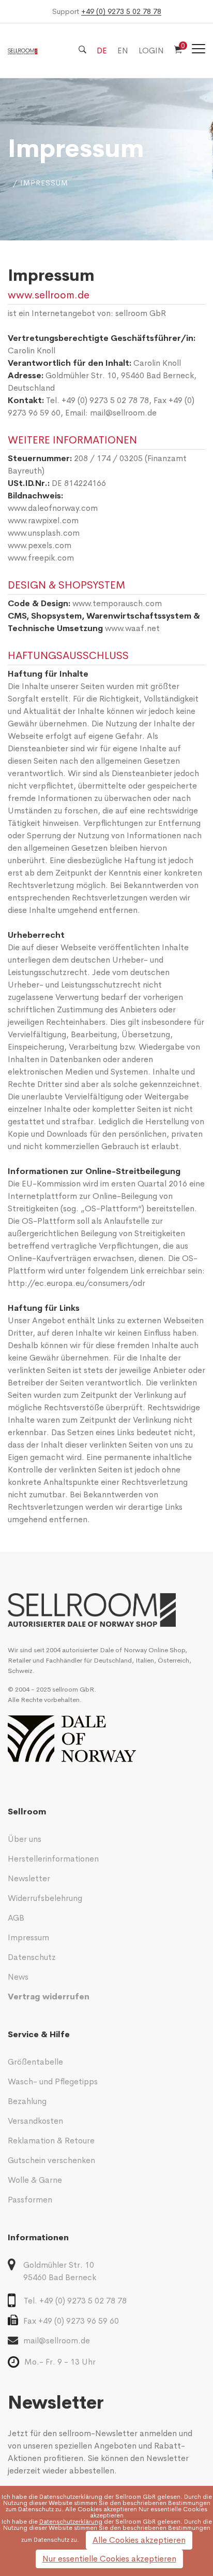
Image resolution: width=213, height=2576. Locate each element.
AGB (16, 1918)
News (18, 1977)
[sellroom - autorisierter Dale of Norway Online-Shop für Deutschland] (106, 1610)
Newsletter (29, 1878)
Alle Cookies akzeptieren (139, 2540)
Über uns (25, 1839)
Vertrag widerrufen (49, 1997)
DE (102, 51)
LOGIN (151, 51)
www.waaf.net (132, 628)
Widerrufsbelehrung (45, 1898)
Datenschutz (32, 1957)
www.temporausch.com (117, 603)
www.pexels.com (40, 545)
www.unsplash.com (44, 533)
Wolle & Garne (35, 2180)
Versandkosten (35, 2121)
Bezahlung (27, 2101)
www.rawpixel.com (43, 520)
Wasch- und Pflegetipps (53, 2081)
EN (123, 51)
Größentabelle (35, 2062)
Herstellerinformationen (53, 1859)
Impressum (28, 1937)
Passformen (30, 2200)
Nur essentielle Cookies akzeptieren (109, 2559)
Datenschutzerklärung (71, 2497)
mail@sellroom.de (123, 413)
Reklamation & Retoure (51, 2141)
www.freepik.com (41, 558)
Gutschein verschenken (51, 2160)
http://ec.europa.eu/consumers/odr (77, 1283)
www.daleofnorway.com (53, 508)
